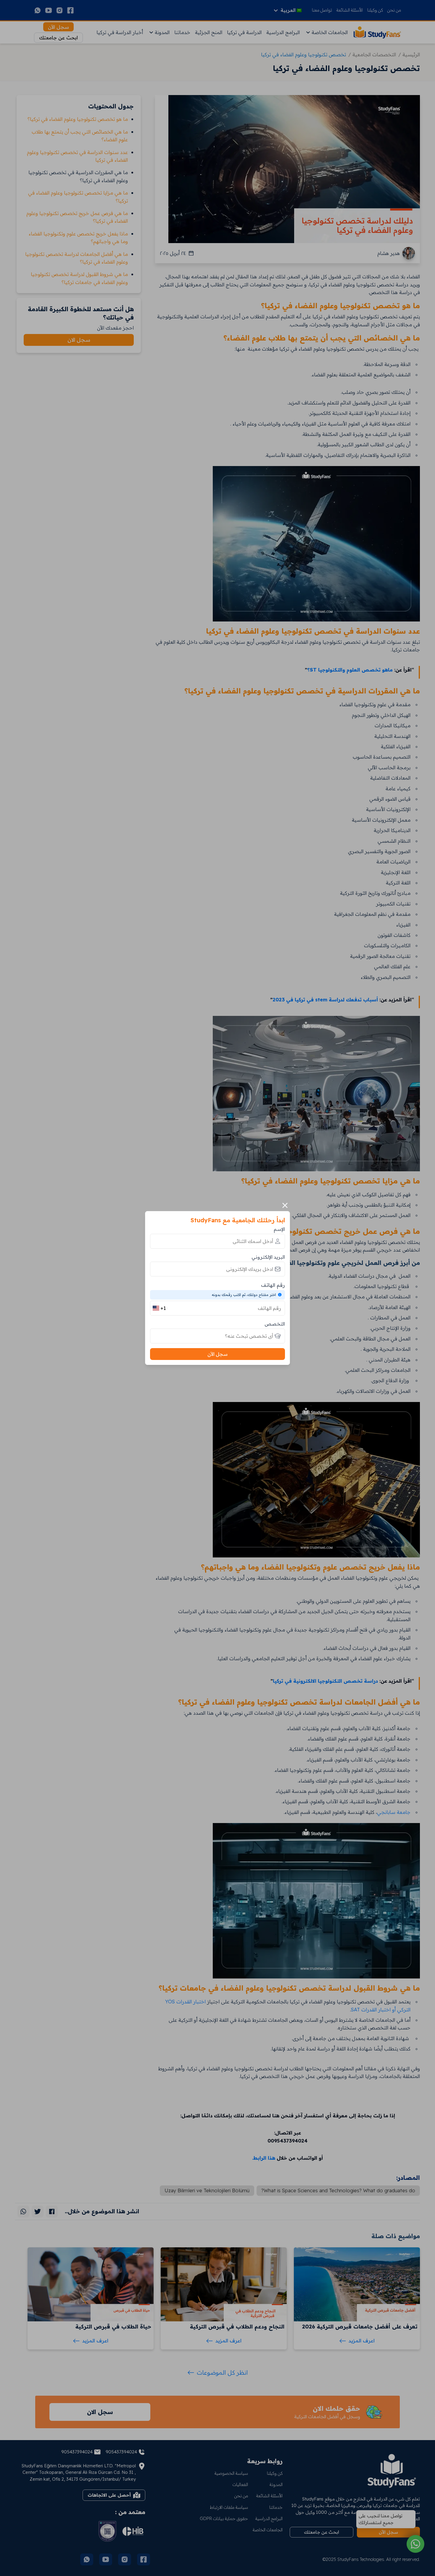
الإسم (279, 1229)
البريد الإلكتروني (268, 1257)
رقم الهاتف (273, 1285)
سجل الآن (217, 1354)
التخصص (275, 1324)
